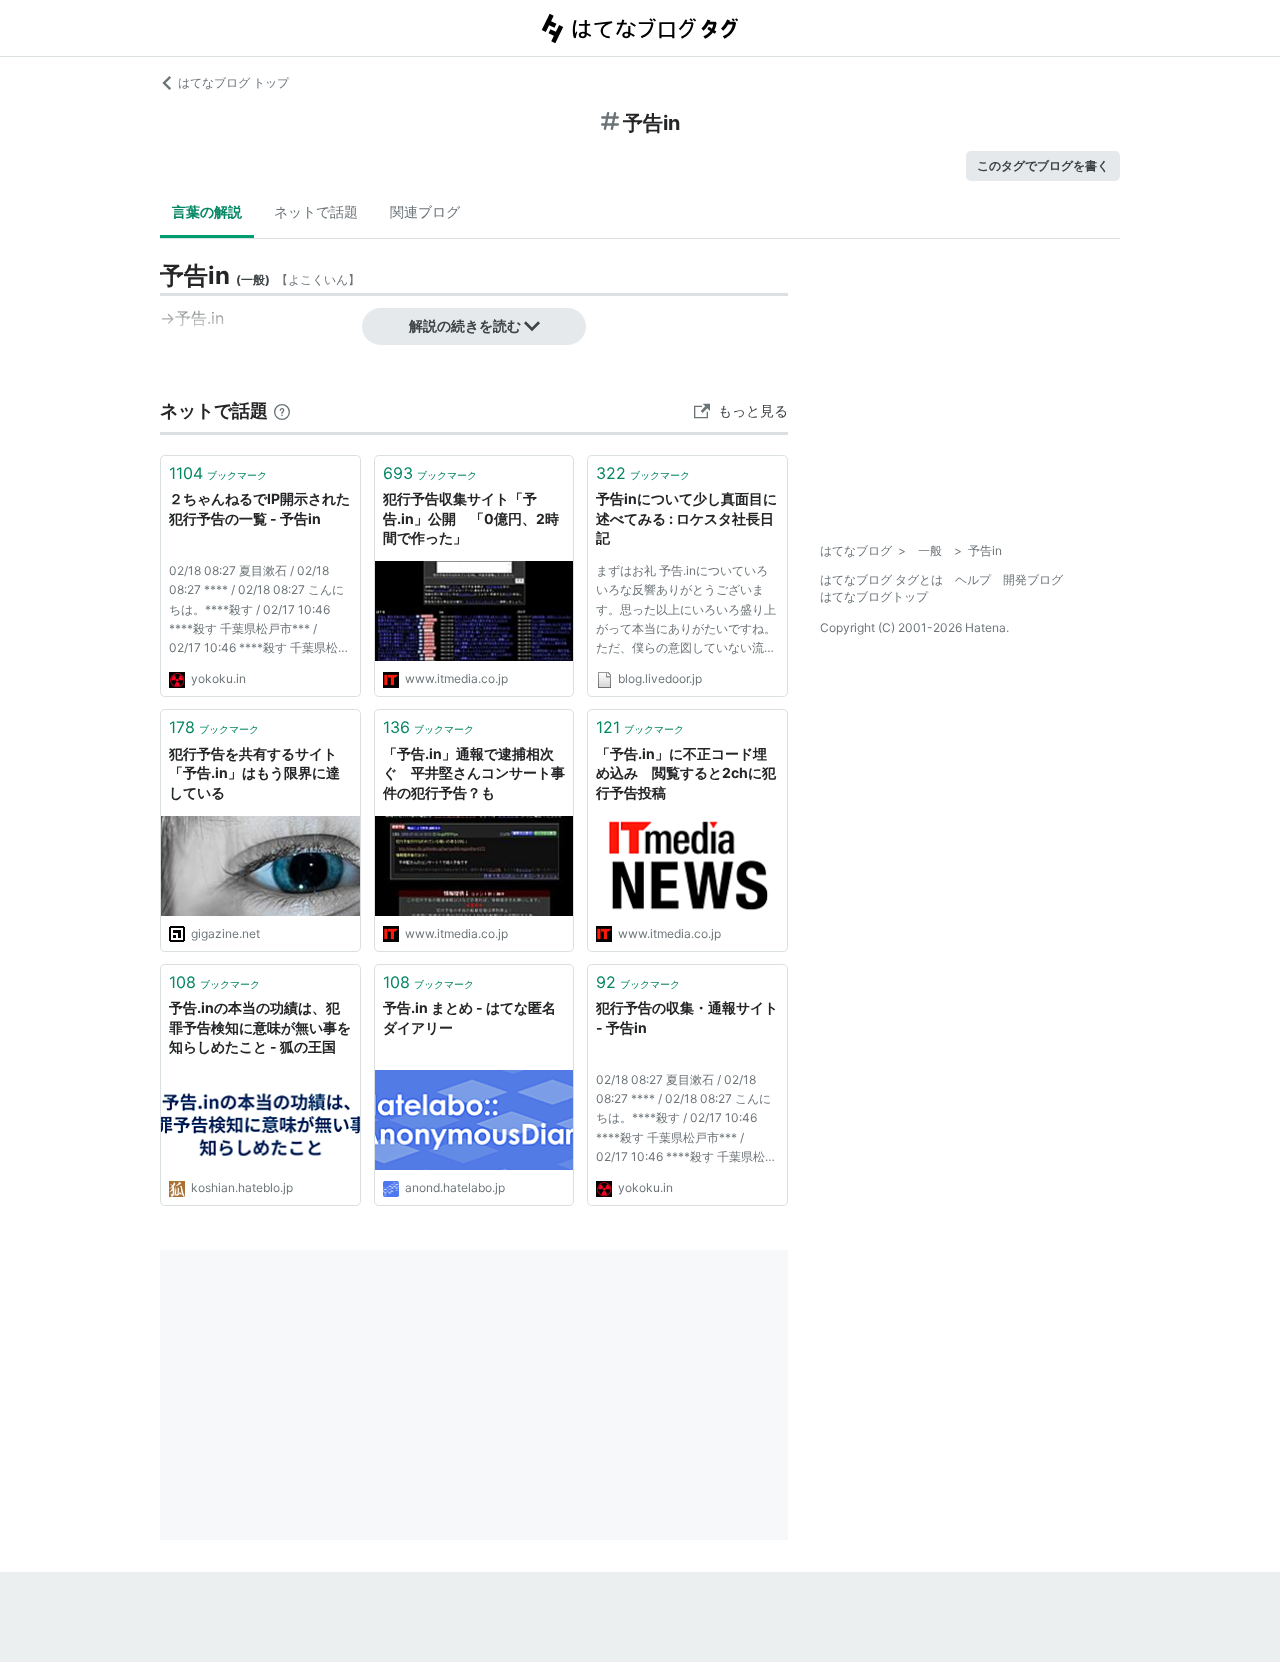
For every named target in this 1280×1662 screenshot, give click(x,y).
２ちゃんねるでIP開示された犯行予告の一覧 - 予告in (259, 508)
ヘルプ (973, 579)
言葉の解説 (207, 211)
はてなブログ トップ (233, 82)
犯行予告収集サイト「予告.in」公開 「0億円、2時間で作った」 (471, 518)
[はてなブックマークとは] (282, 410)
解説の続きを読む (465, 325)
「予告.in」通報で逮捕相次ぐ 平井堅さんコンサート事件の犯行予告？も (474, 773)
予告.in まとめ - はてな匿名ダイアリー (469, 1017)
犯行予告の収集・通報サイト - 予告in (687, 1017)
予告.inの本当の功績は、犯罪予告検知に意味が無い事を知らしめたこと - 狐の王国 (260, 1027)
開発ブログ (1033, 579)
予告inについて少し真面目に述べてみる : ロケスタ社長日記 (686, 518)
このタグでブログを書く (1043, 165)
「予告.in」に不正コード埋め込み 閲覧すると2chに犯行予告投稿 (686, 773)
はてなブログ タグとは (881, 579)
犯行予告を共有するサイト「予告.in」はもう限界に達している (254, 773)
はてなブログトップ (874, 596)
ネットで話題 (316, 211)
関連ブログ (425, 211)
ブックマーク (218, 473)
